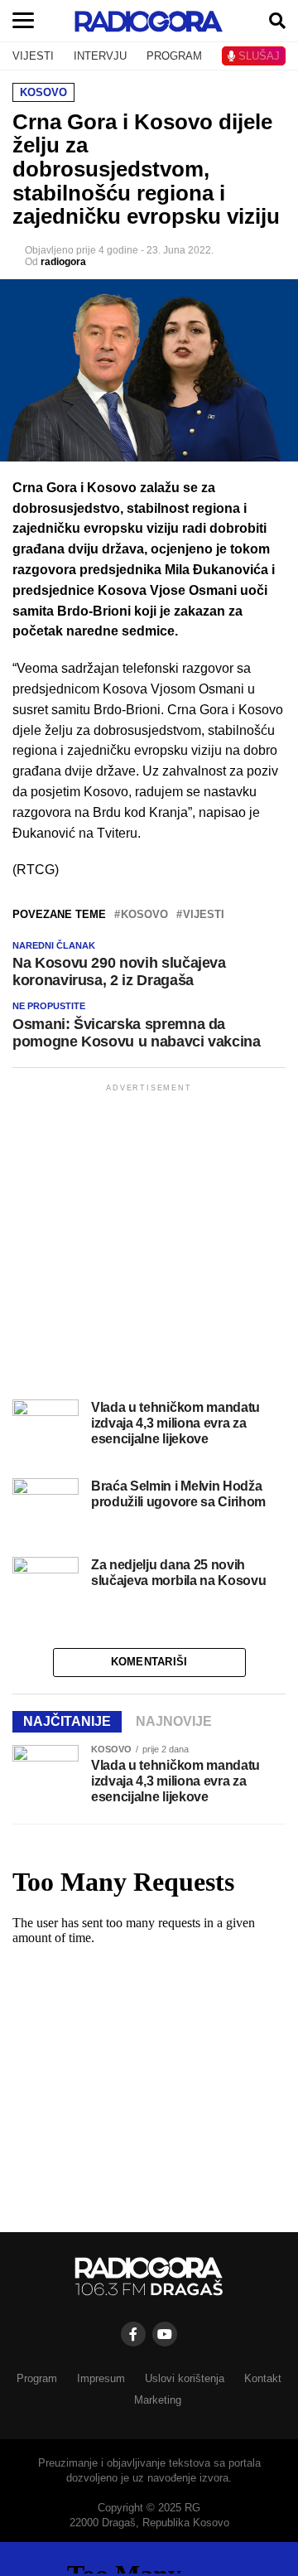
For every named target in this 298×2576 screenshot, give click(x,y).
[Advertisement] (149, 1245)
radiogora (63, 262)
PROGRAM (174, 56)
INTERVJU (100, 56)
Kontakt (263, 2378)
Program (37, 2378)
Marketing (158, 2400)
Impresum (101, 2378)
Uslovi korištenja (185, 2378)
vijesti (204, 915)
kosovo (144, 915)
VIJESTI (33, 56)
